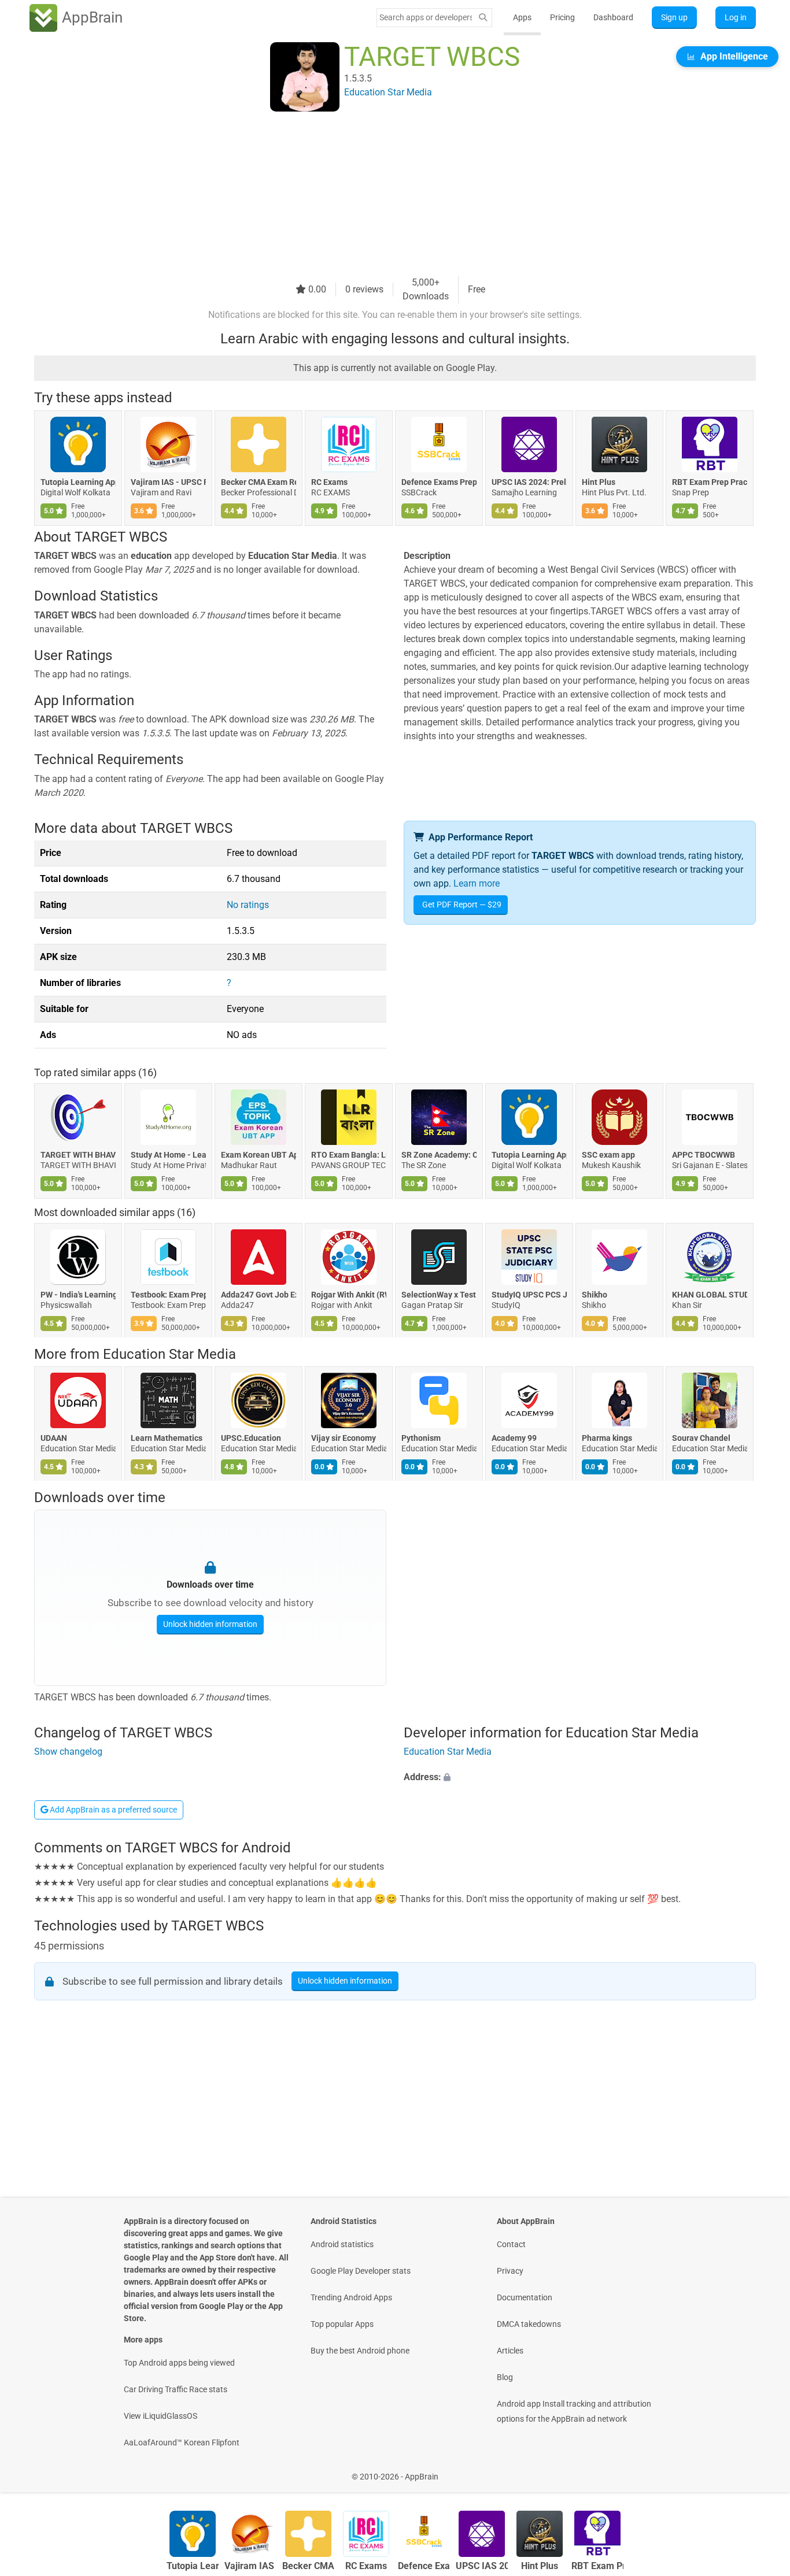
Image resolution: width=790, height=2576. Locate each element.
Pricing (562, 17)
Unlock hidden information (210, 1624)
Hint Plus (599, 482)
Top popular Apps (342, 2324)
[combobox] (426, 17)
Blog (505, 2377)
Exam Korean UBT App (259, 1155)
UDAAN (54, 1438)
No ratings (248, 905)
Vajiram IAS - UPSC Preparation (168, 482)
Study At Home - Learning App (168, 1155)
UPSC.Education (251, 1438)
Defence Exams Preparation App (439, 482)
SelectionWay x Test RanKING (439, 1295)
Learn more (477, 883)
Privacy (510, 2271)
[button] (580, 1777)
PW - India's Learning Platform (78, 1295)
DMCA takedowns (529, 2324)
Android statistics (342, 2244)
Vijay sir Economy (344, 1438)
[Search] (483, 18)
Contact (511, 2244)
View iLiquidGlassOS (160, 2416)
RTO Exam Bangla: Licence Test (349, 1155)
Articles (510, 2351)
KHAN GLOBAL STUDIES (710, 1295)
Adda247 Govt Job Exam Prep (259, 1295)
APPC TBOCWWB (704, 1155)
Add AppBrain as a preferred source (112, 1810)
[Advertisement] (381, 195)
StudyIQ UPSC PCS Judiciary (529, 1295)
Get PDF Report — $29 (462, 905)
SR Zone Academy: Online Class (439, 1155)
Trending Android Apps (351, 2297)
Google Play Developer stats (361, 2271)
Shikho (595, 1295)
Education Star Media (169, 1354)
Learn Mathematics (167, 1438)
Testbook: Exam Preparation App (168, 1295)
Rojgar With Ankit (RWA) (349, 1295)
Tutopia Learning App (78, 482)
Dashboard (613, 17)
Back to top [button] (761, 2471)
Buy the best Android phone (360, 2351)
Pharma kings (607, 1438)
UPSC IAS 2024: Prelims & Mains (529, 482)
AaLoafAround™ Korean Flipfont (182, 2442)
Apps (522, 17)
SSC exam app (608, 1155)
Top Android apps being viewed (179, 2363)
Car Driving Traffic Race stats (176, 2389)
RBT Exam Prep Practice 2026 (710, 482)
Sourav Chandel (701, 1438)
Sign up (674, 17)
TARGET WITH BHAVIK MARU (78, 1155)
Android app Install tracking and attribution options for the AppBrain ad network (574, 2411)
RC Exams (329, 482)
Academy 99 (514, 1438)
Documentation (525, 2297)
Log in (736, 17)
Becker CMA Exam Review (259, 482)
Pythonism (421, 1438)
